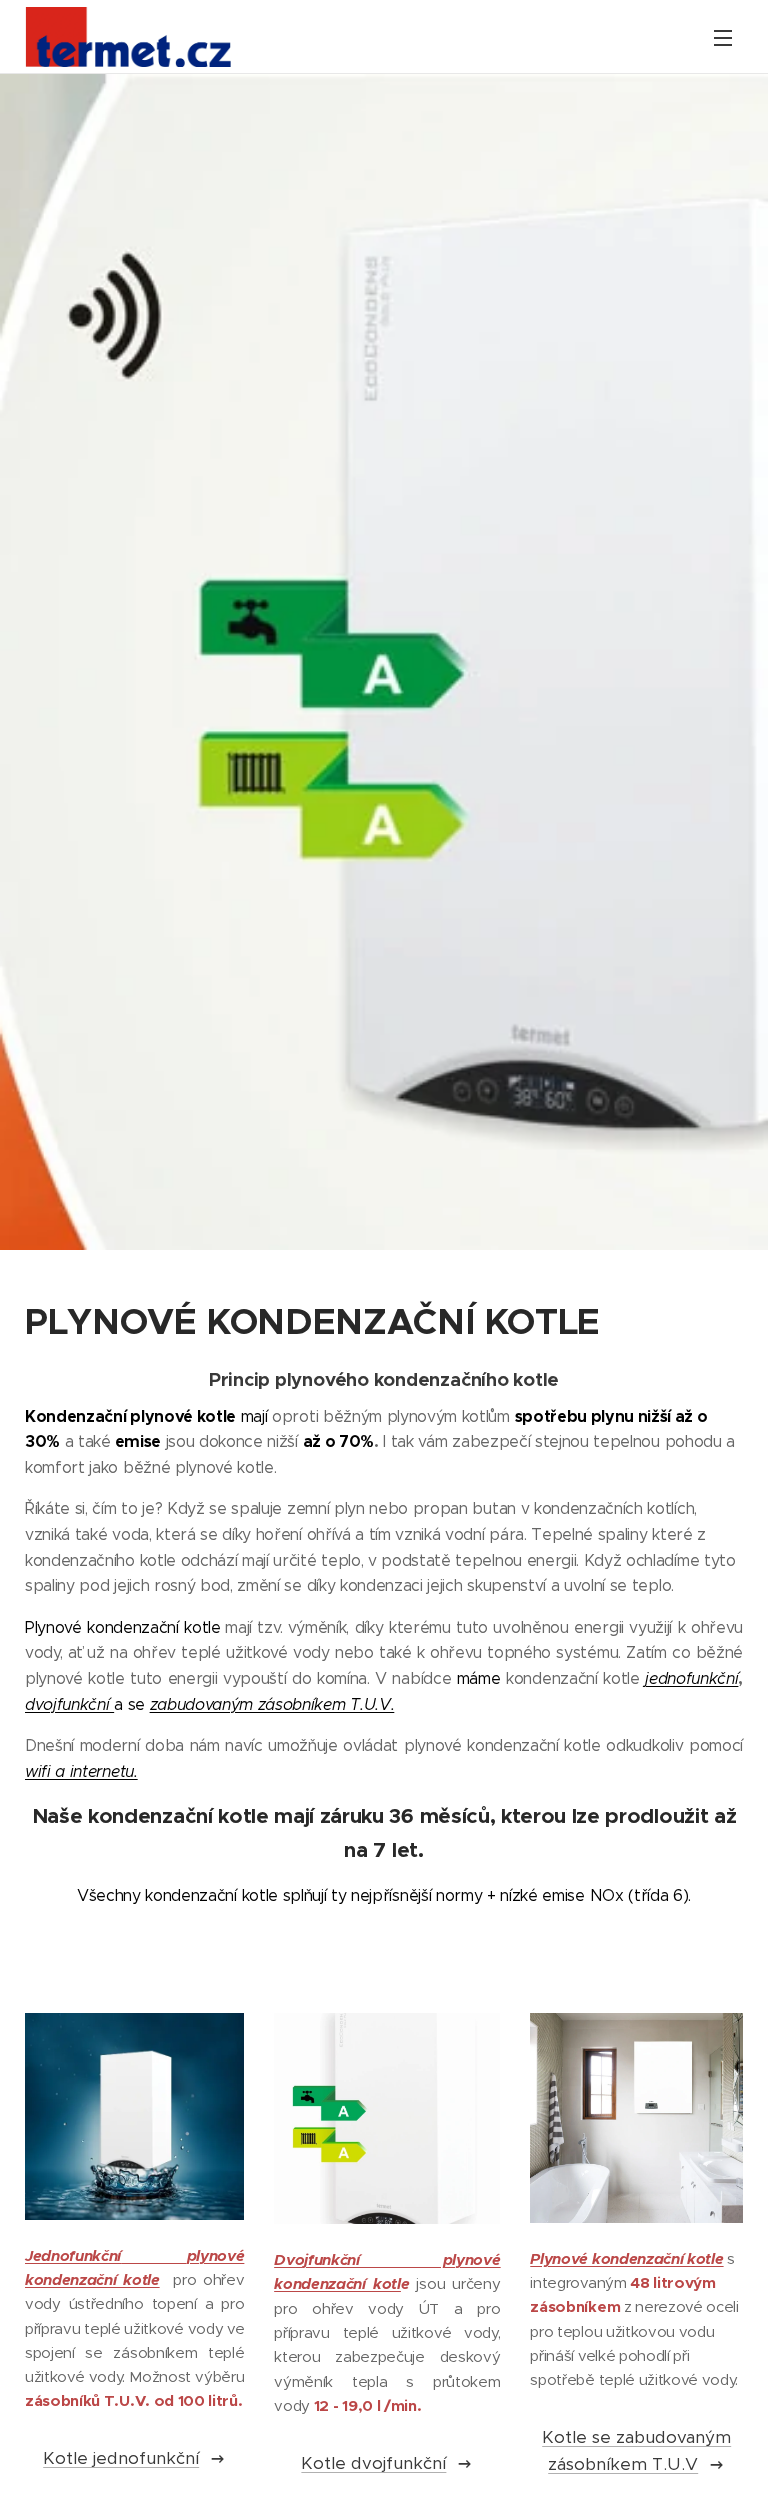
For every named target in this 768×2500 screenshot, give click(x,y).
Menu (723, 37)
